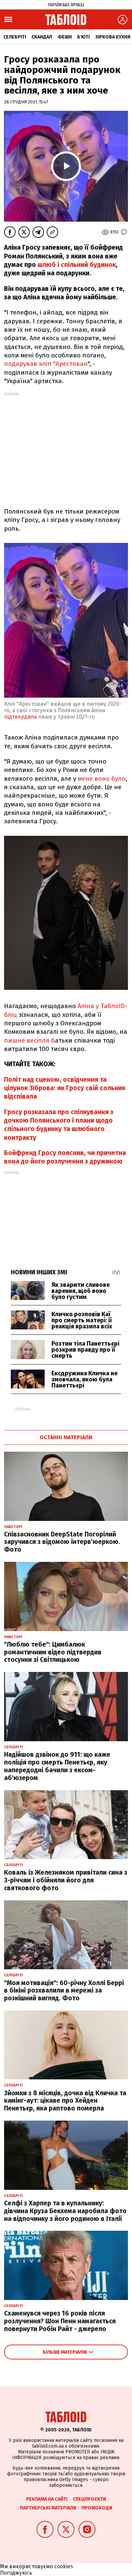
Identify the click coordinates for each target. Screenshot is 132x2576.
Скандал (42, 37)
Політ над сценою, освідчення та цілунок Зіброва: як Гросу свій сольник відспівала (65, 1088)
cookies (64, 2566)
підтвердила (20, 717)
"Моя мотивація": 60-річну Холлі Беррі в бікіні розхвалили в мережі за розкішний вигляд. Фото (64, 1991)
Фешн (65, 37)
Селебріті (15, 37)
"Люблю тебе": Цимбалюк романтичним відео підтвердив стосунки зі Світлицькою (53, 1652)
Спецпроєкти (89, 2499)
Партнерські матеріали (48, 2508)
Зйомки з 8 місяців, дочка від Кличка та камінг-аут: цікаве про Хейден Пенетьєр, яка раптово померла (65, 2101)
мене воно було (102, 779)
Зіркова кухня (113, 37)
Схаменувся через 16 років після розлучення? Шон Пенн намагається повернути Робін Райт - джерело (60, 2321)
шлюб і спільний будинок (77, 265)
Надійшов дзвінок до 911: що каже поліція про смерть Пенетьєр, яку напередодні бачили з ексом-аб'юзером (57, 1766)
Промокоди (97, 2508)
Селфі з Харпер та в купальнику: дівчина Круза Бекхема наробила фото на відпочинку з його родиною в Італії (65, 2211)
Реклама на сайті (47, 2499)
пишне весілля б (29, 1040)
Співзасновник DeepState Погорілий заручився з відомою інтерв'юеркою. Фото (62, 1542)
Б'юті (83, 37)
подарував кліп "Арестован (46, 364)
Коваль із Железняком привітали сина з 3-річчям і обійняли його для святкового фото (66, 1880)
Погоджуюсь (16, 2573)
